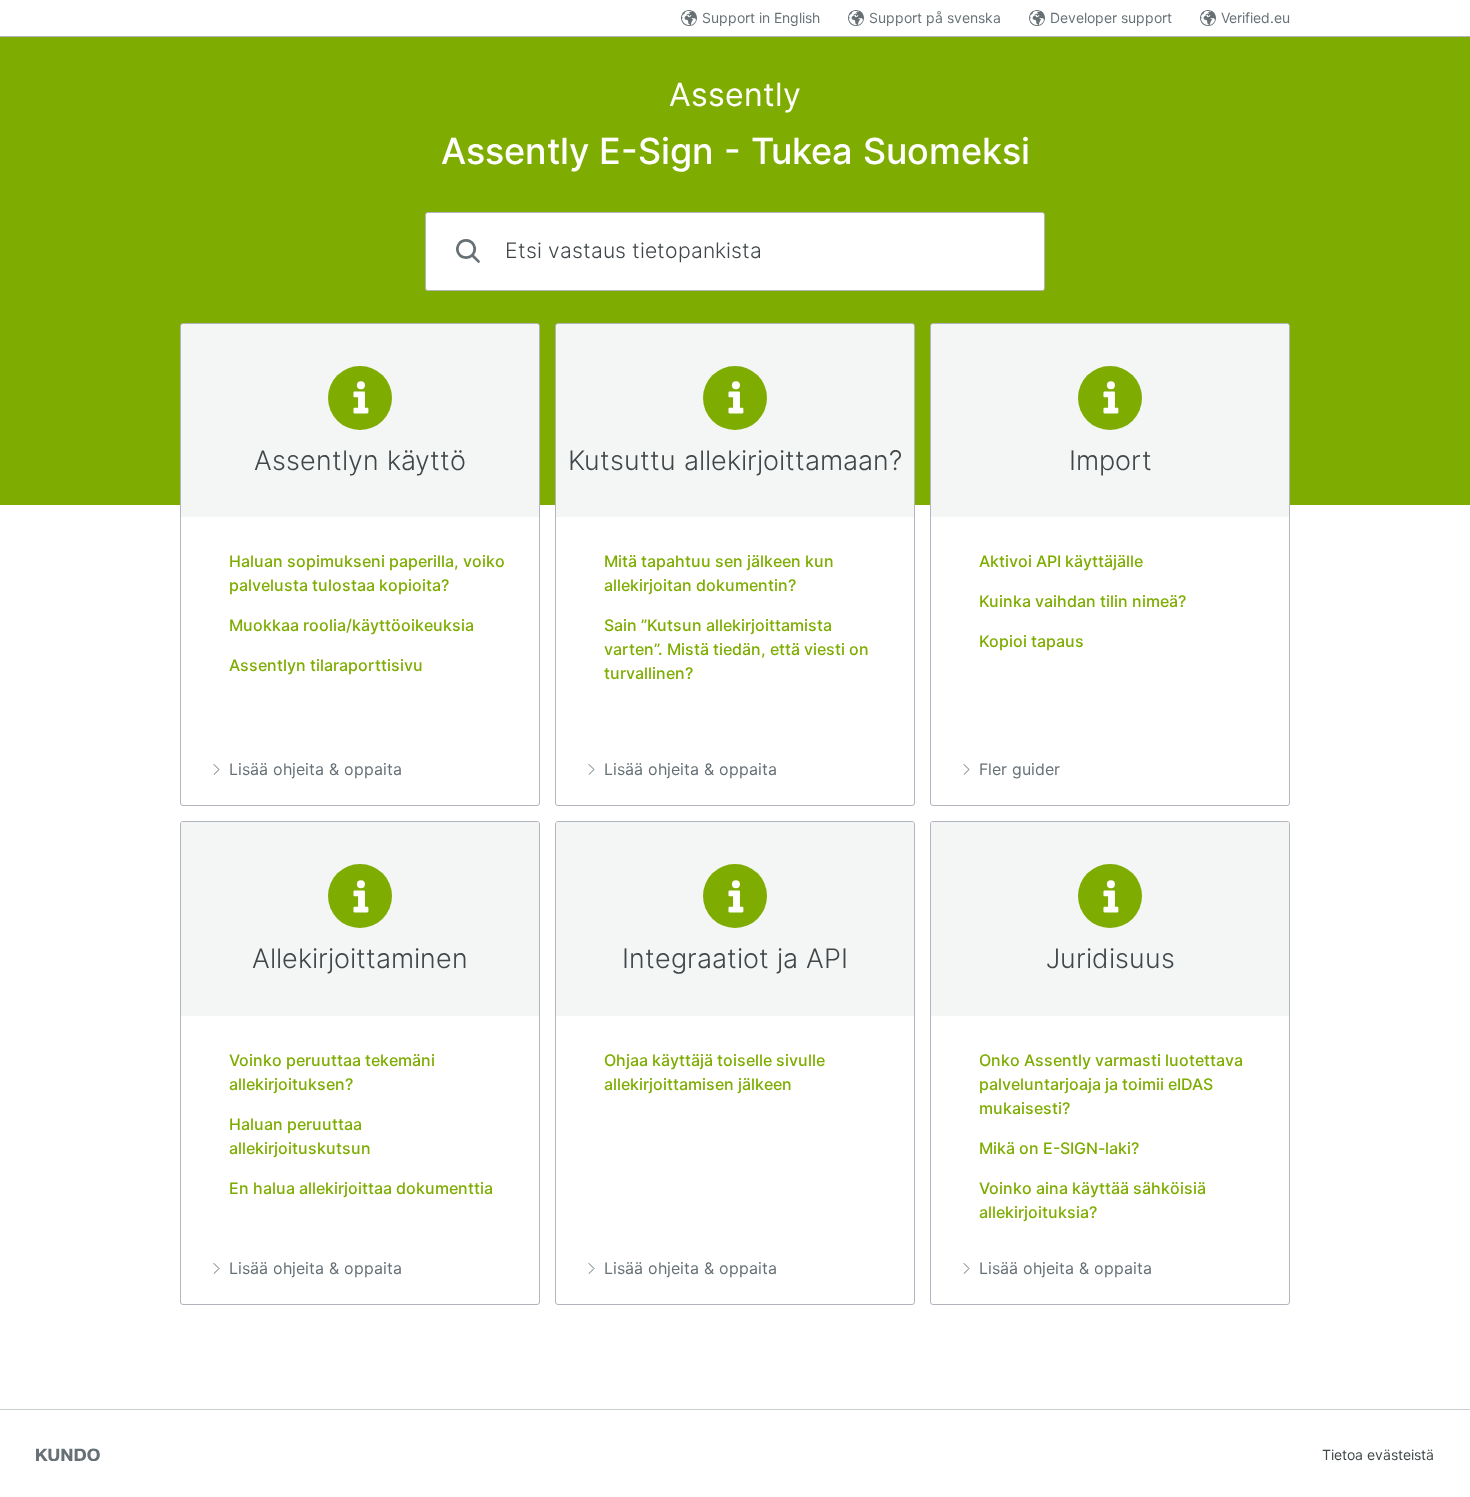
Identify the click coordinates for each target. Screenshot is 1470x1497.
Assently (735, 94)
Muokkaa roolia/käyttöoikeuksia (351, 625)
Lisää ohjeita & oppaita (315, 769)
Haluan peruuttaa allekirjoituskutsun (300, 1136)
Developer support (1111, 17)
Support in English (761, 17)
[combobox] (735, 251)
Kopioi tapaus (1031, 641)
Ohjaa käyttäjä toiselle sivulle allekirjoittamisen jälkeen (714, 1072)
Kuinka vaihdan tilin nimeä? (1082, 601)
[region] (360, 565)
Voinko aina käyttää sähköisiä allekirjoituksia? (1092, 1200)
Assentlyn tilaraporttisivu (326, 665)
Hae (996, 250)
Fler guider (1019, 769)
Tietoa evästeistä (1378, 1454)
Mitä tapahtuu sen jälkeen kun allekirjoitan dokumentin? (719, 573)
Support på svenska (935, 17)
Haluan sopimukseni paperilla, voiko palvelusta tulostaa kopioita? (367, 573)
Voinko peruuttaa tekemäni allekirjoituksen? (332, 1072)
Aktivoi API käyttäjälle (1061, 561)
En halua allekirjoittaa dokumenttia (361, 1188)
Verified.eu (1255, 17)
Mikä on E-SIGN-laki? (1059, 1148)
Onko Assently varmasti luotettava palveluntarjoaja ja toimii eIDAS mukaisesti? (1111, 1084)
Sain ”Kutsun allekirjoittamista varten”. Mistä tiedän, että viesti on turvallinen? (736, 649)
